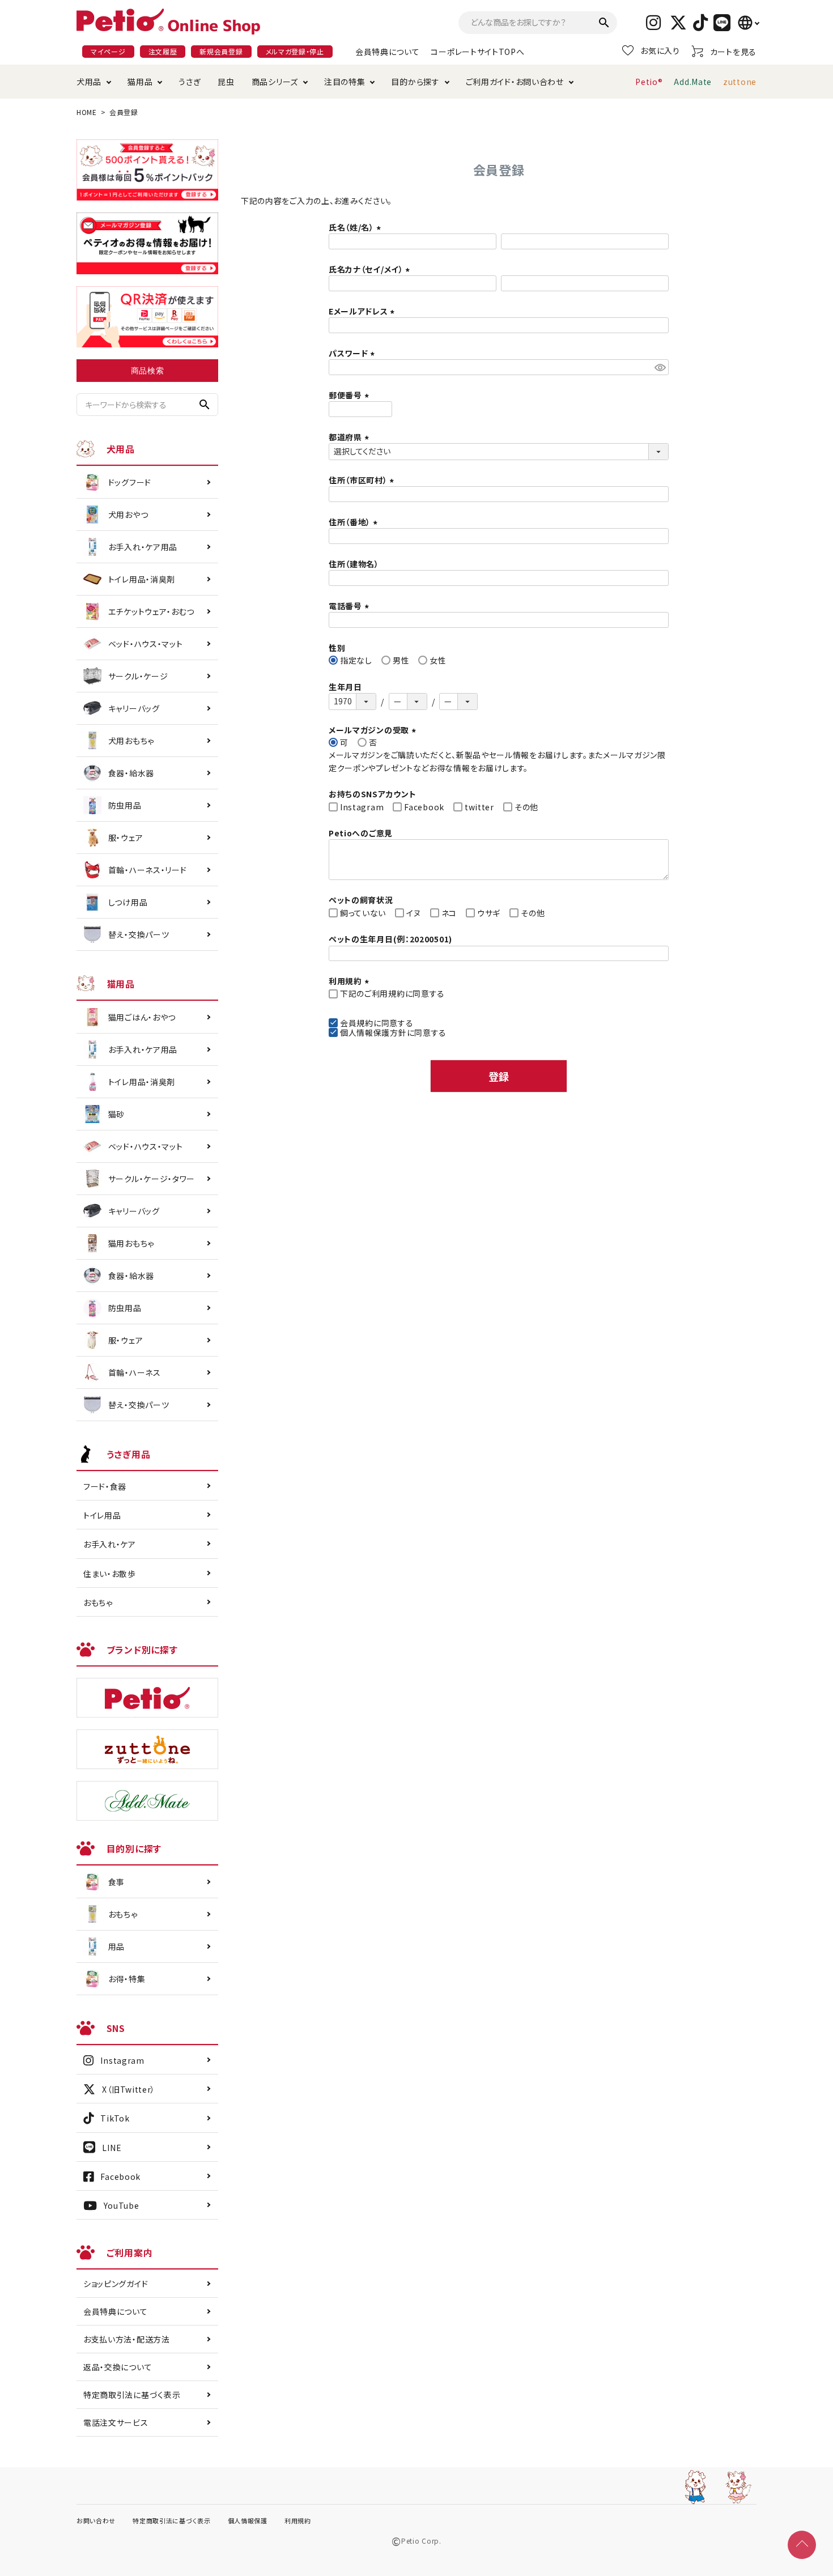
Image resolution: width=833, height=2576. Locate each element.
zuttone (740, 82)
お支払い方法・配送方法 (127, 2339)
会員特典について (388, 52)
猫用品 (140, 82)
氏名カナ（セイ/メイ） (371, 269)
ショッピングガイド (116, 2284)
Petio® (649, 82)
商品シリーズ (275, 82)
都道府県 (350, 437)
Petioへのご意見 (361, 833)
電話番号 (350, 606)
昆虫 (226, 82)
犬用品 (89, 82)
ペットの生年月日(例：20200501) (390, 939)
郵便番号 (350, 395)
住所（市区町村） (363, 480)
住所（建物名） (354, 564)
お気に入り (660, 50)
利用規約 (298, 2520)
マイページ (108, 51)
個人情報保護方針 (373, 1032)
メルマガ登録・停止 (295, 51)
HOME (87, 112)
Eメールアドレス (363, 311)
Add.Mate (693, 82)
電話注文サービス (116, 2422)
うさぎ (190, 82)
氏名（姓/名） (356, 227)
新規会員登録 (221, 51)
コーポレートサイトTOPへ (477, 52)
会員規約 (357, 1023)
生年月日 (345, 687)
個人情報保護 (248, 2520)
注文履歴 (163, 51)
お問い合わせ (96, 2520)
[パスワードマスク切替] (660, 367)
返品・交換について (118, 2367)
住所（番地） (355, 522)
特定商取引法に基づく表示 (132, 2395)
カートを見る (733, 52)
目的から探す (415, 82)
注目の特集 (345, 82)
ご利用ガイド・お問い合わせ (515, 82)
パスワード (353, 353)
